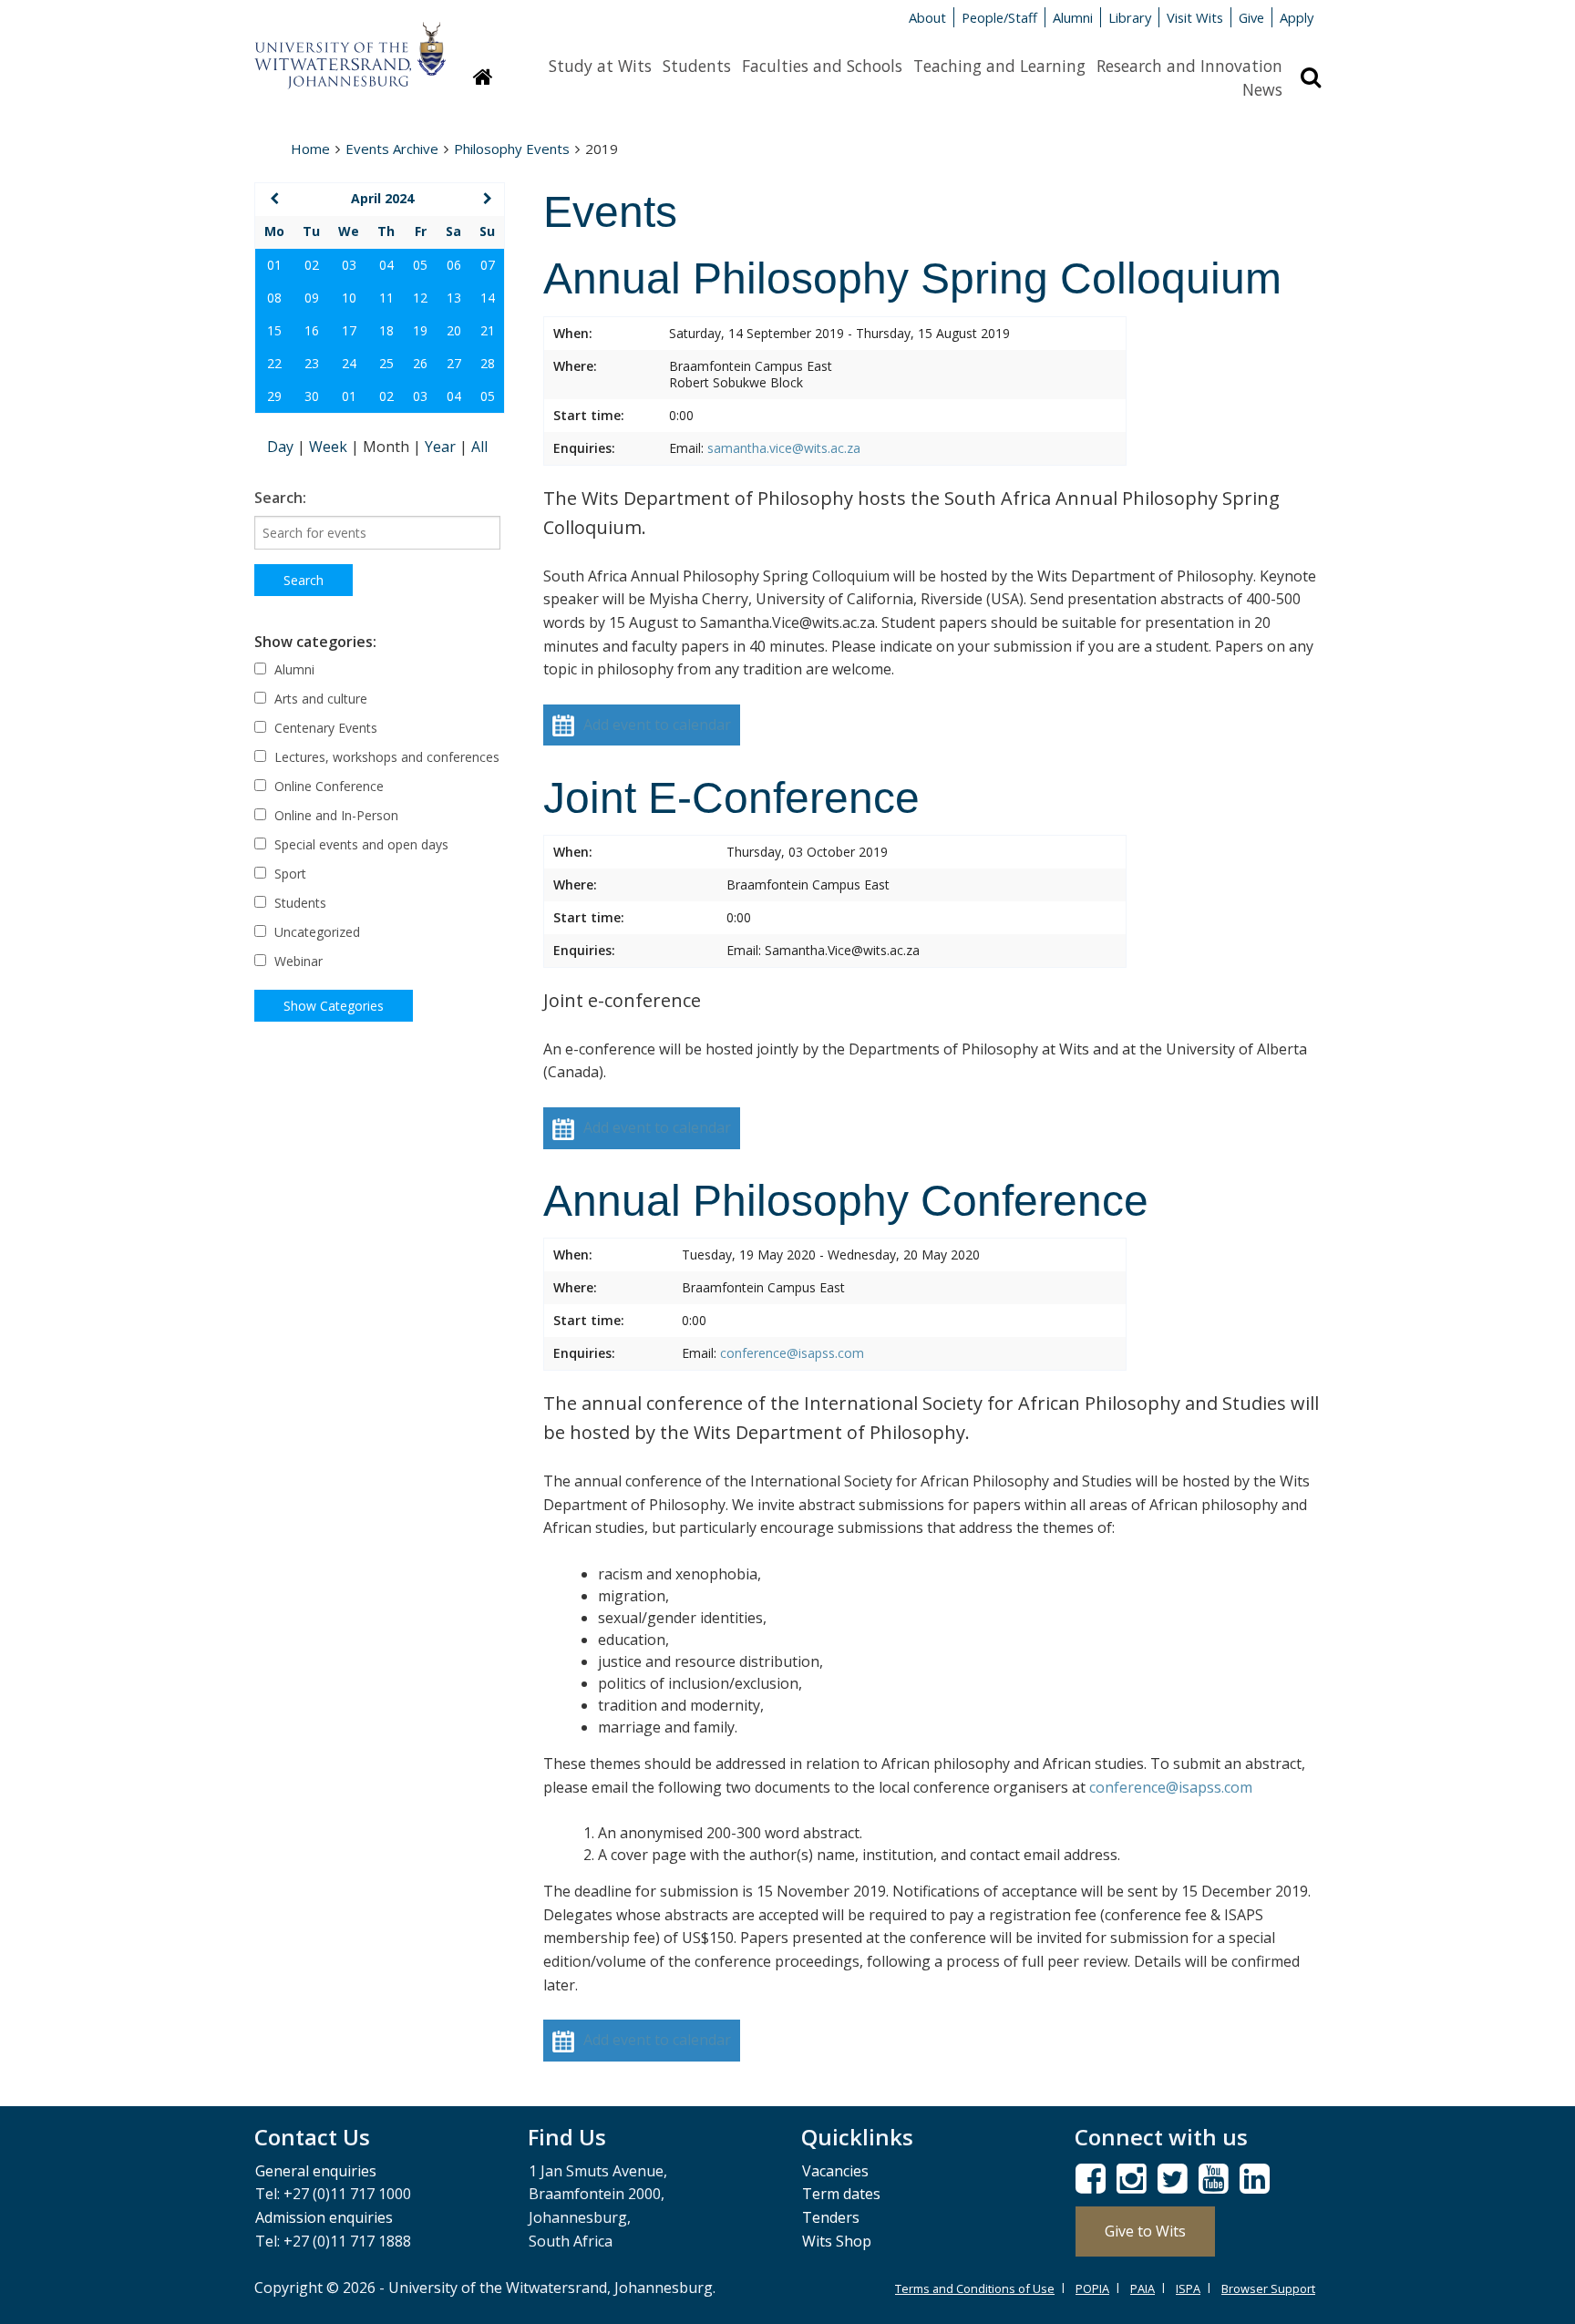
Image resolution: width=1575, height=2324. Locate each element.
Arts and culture (319, 699)
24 (349, 363)
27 (454, 363)
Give (1251, 17)
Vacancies (835, 2171)
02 (312, 265)
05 (420, 265)
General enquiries (316, 2171)
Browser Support (1268, 2288)
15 (274, 330)
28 (488, 363)
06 (454, 265)
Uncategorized (315, 932)
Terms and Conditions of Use (975, 2288)
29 (274, 396)
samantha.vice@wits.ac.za (784, 448)
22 (274, 363)
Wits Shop (837, 2241)
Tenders (831, 2217)
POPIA (1092, 2288)
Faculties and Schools (822, 66)
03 (349, 265)
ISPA (1188, 2288)
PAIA (1143, 2288)
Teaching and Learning (999, 66)
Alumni (1073, 17)
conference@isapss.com (792, 1353)
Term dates (841, 2194)
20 (454, 330)
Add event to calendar (657, 725)
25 (386, 363)
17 (349, 330)
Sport (288, 874)
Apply (1297, 17)
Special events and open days (360, 844)
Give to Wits (1145, 2231)
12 (420, 298)
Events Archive (392, 149)
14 (488, 298)
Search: (280, 498)
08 (274, 298)
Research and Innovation (1189, 66)
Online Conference (327, 786)
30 (312, 396)
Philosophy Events (512, 149)
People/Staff (999, 17)
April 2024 (382, 198)
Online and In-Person (335, 815)
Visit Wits (1195, 17)
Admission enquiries (324, 2217)
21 (488, 330)
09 (312, 298)
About (927, 17)
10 (349, 298)
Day (282, 447)
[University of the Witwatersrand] (350, 46)
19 (420, 330)
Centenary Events (324, 728)
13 (454, 298)
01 (274, 265)
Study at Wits (600, 66)
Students (697, 66)
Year (442, 447)
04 (386, 265)
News (1262, 89)
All (479, 447)
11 (386, 298)
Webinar (297, 961)
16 (312, 330)
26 (420, 363)
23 (312, 363)
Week (330, 447)
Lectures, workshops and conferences (385, 757)
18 (386, 330)
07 (488, 265)
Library (1130, 17)
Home (310, 149)
